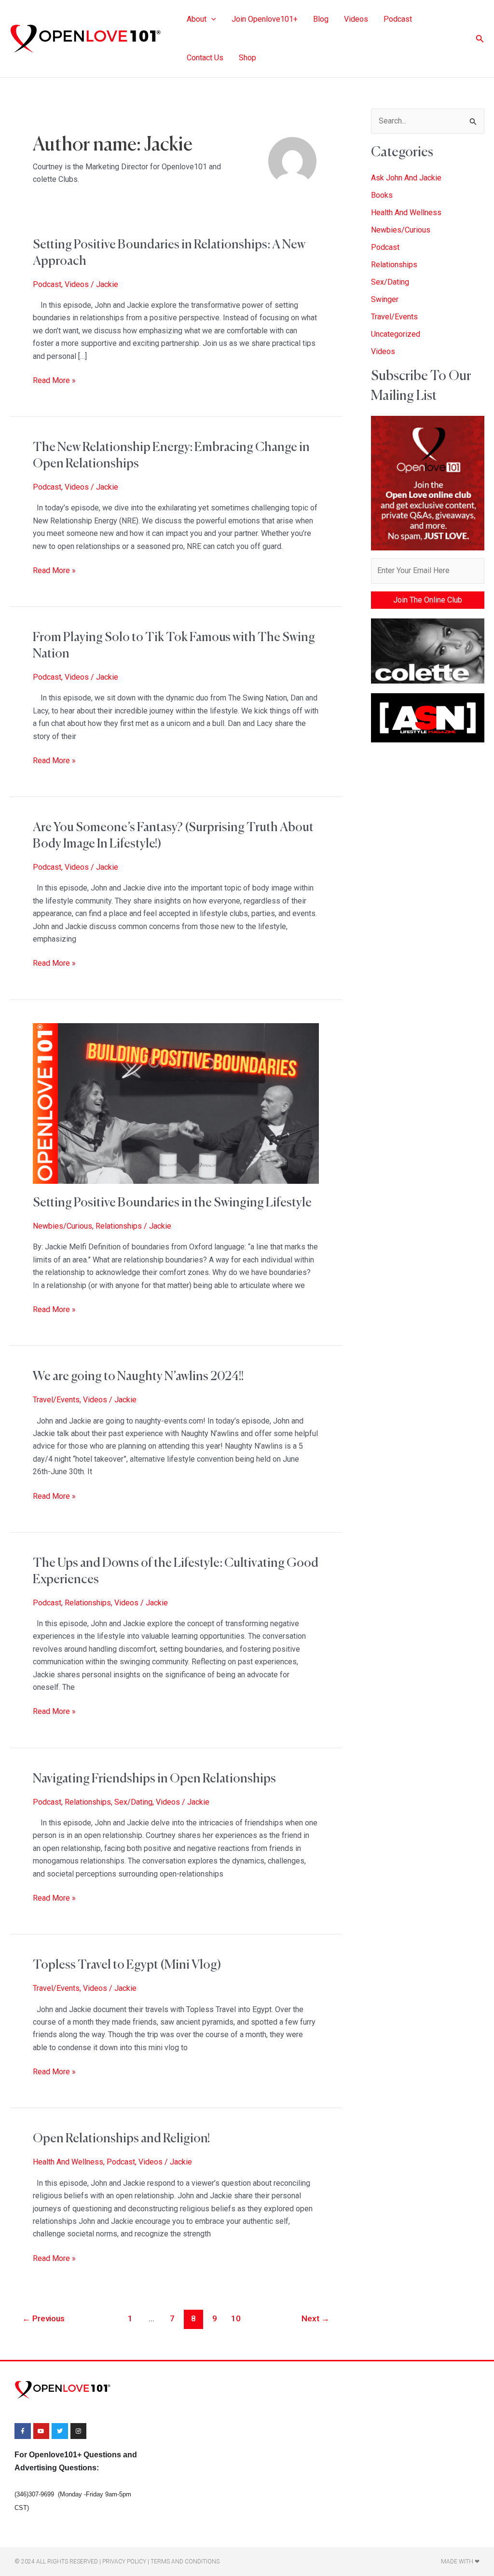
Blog (321, 19)
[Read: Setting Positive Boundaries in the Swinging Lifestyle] (176, 1103)
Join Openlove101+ (265, 19)
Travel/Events (56, 1400)
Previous (43, 2318)
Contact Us (205, 58)
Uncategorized (396, 334)
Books (382, 195)
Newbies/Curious (62, 1226)
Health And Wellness (68, 2162)
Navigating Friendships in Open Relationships (154, 1779)
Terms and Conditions (185, 2562)
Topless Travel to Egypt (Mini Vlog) (127, 1965)
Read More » (54, 380)
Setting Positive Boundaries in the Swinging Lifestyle (172, 1203)
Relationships (119, 1226)
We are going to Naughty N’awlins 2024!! (138, 1377)
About (197, 19)
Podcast (398, 19)
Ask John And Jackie (406, 178)
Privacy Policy (124, 2562)
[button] (211, 19)
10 (236, 2318)
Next (316, 2318)
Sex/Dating (133, 1802)
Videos (356, 19)
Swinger (385, 299)
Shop (247, 58)
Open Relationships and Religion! (121, 2139)
